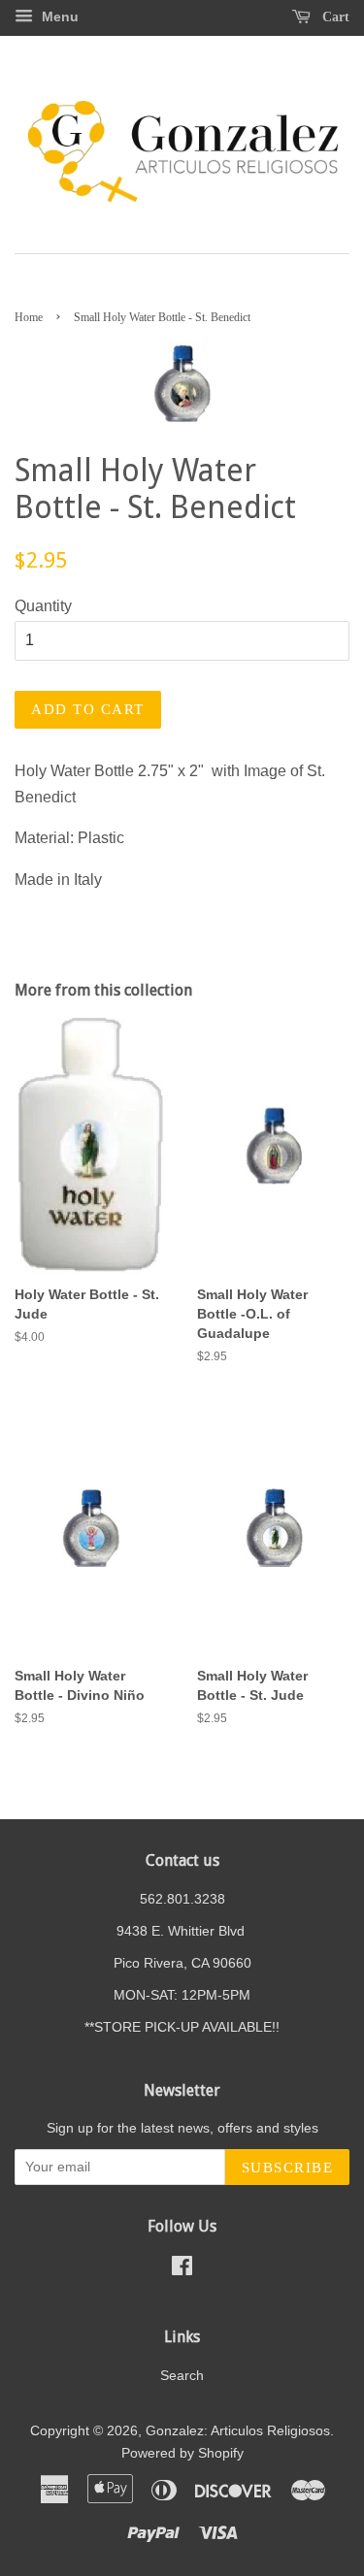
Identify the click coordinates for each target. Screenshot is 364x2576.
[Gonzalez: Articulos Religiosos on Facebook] (182, 2270)
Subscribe (288, 2168)
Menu (58, 16)
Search (182, 2376)
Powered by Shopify (182, 2453)
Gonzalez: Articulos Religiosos (238, 2431)
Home (29, 317)
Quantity (43, 606)
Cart (334, 17)
